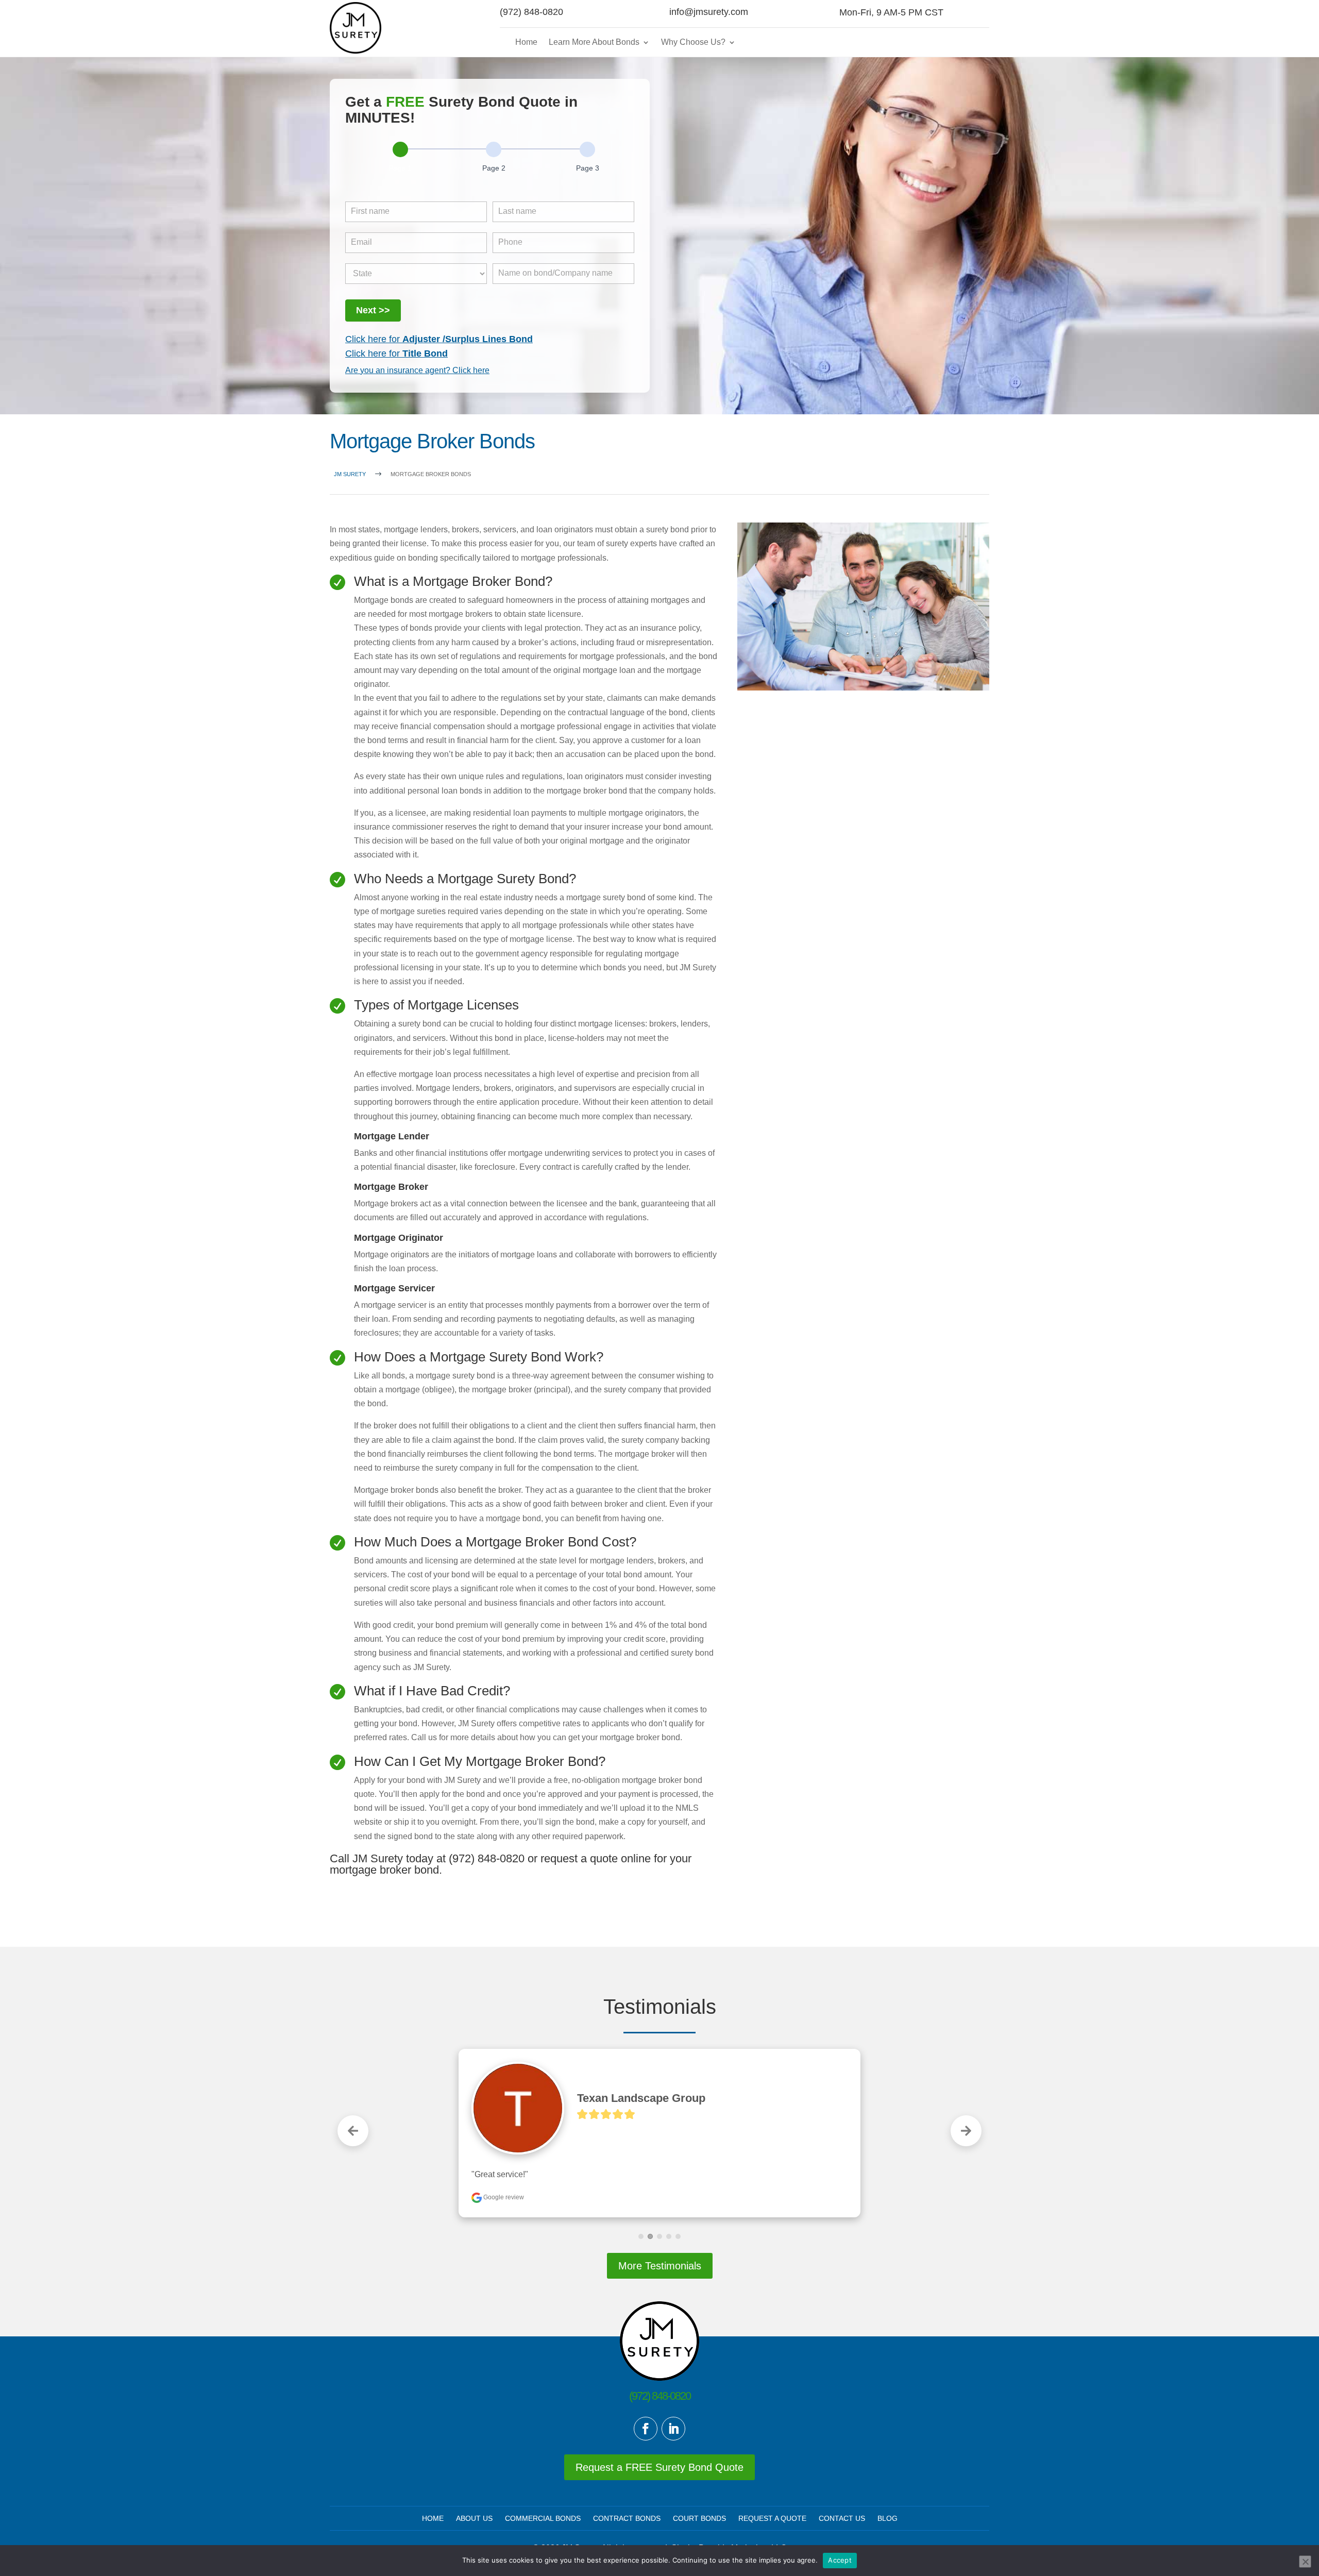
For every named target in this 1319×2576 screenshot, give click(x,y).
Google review (503, 2197)
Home (526, 42)
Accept (840, 2560)
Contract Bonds (627, 2518)
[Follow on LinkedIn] (673, 2429)
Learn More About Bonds (594, 42)
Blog (887, 2518)
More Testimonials (660, 2266)
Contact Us (842, 2518)
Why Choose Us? (693, 42)
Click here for (439, 339)
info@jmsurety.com (709, 12)
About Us (474, 2518)
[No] (1305, 2562)
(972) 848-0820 (531, 12)
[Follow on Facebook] (646, 2429)
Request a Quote (772, 2518)
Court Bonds (699, 2518)
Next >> (373, 310)
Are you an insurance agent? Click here (417, 370)
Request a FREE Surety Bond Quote (659, 2467)
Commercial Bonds (543, 2518)
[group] (490, 164)
